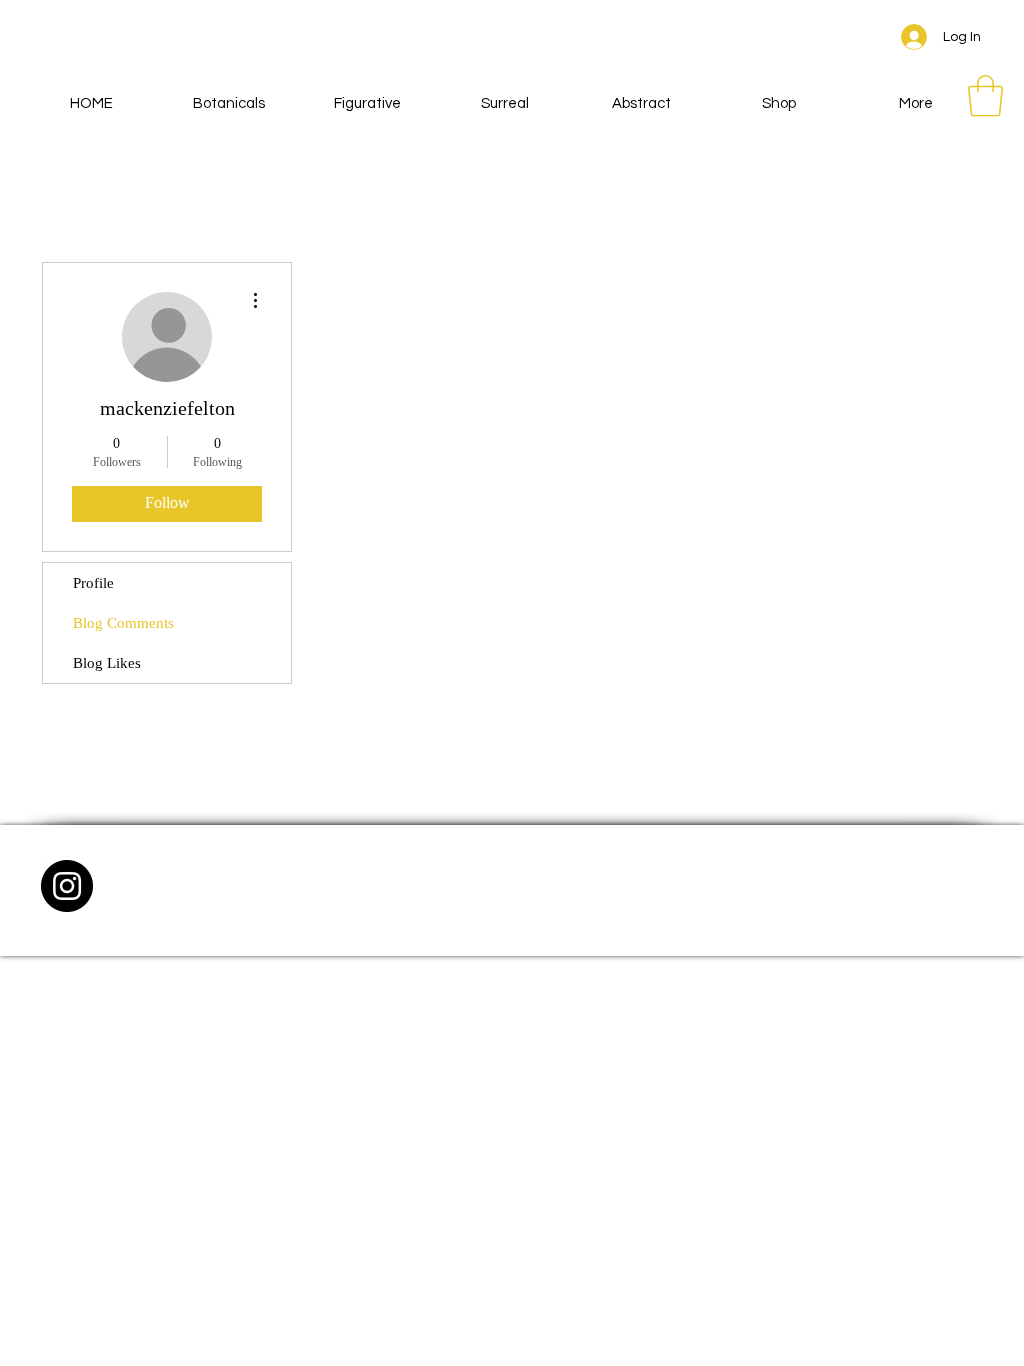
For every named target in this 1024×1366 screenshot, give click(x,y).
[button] (985, 96)
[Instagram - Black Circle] (67, 886)
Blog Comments (123, 623)
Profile (93, 583)
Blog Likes (107, 663)
